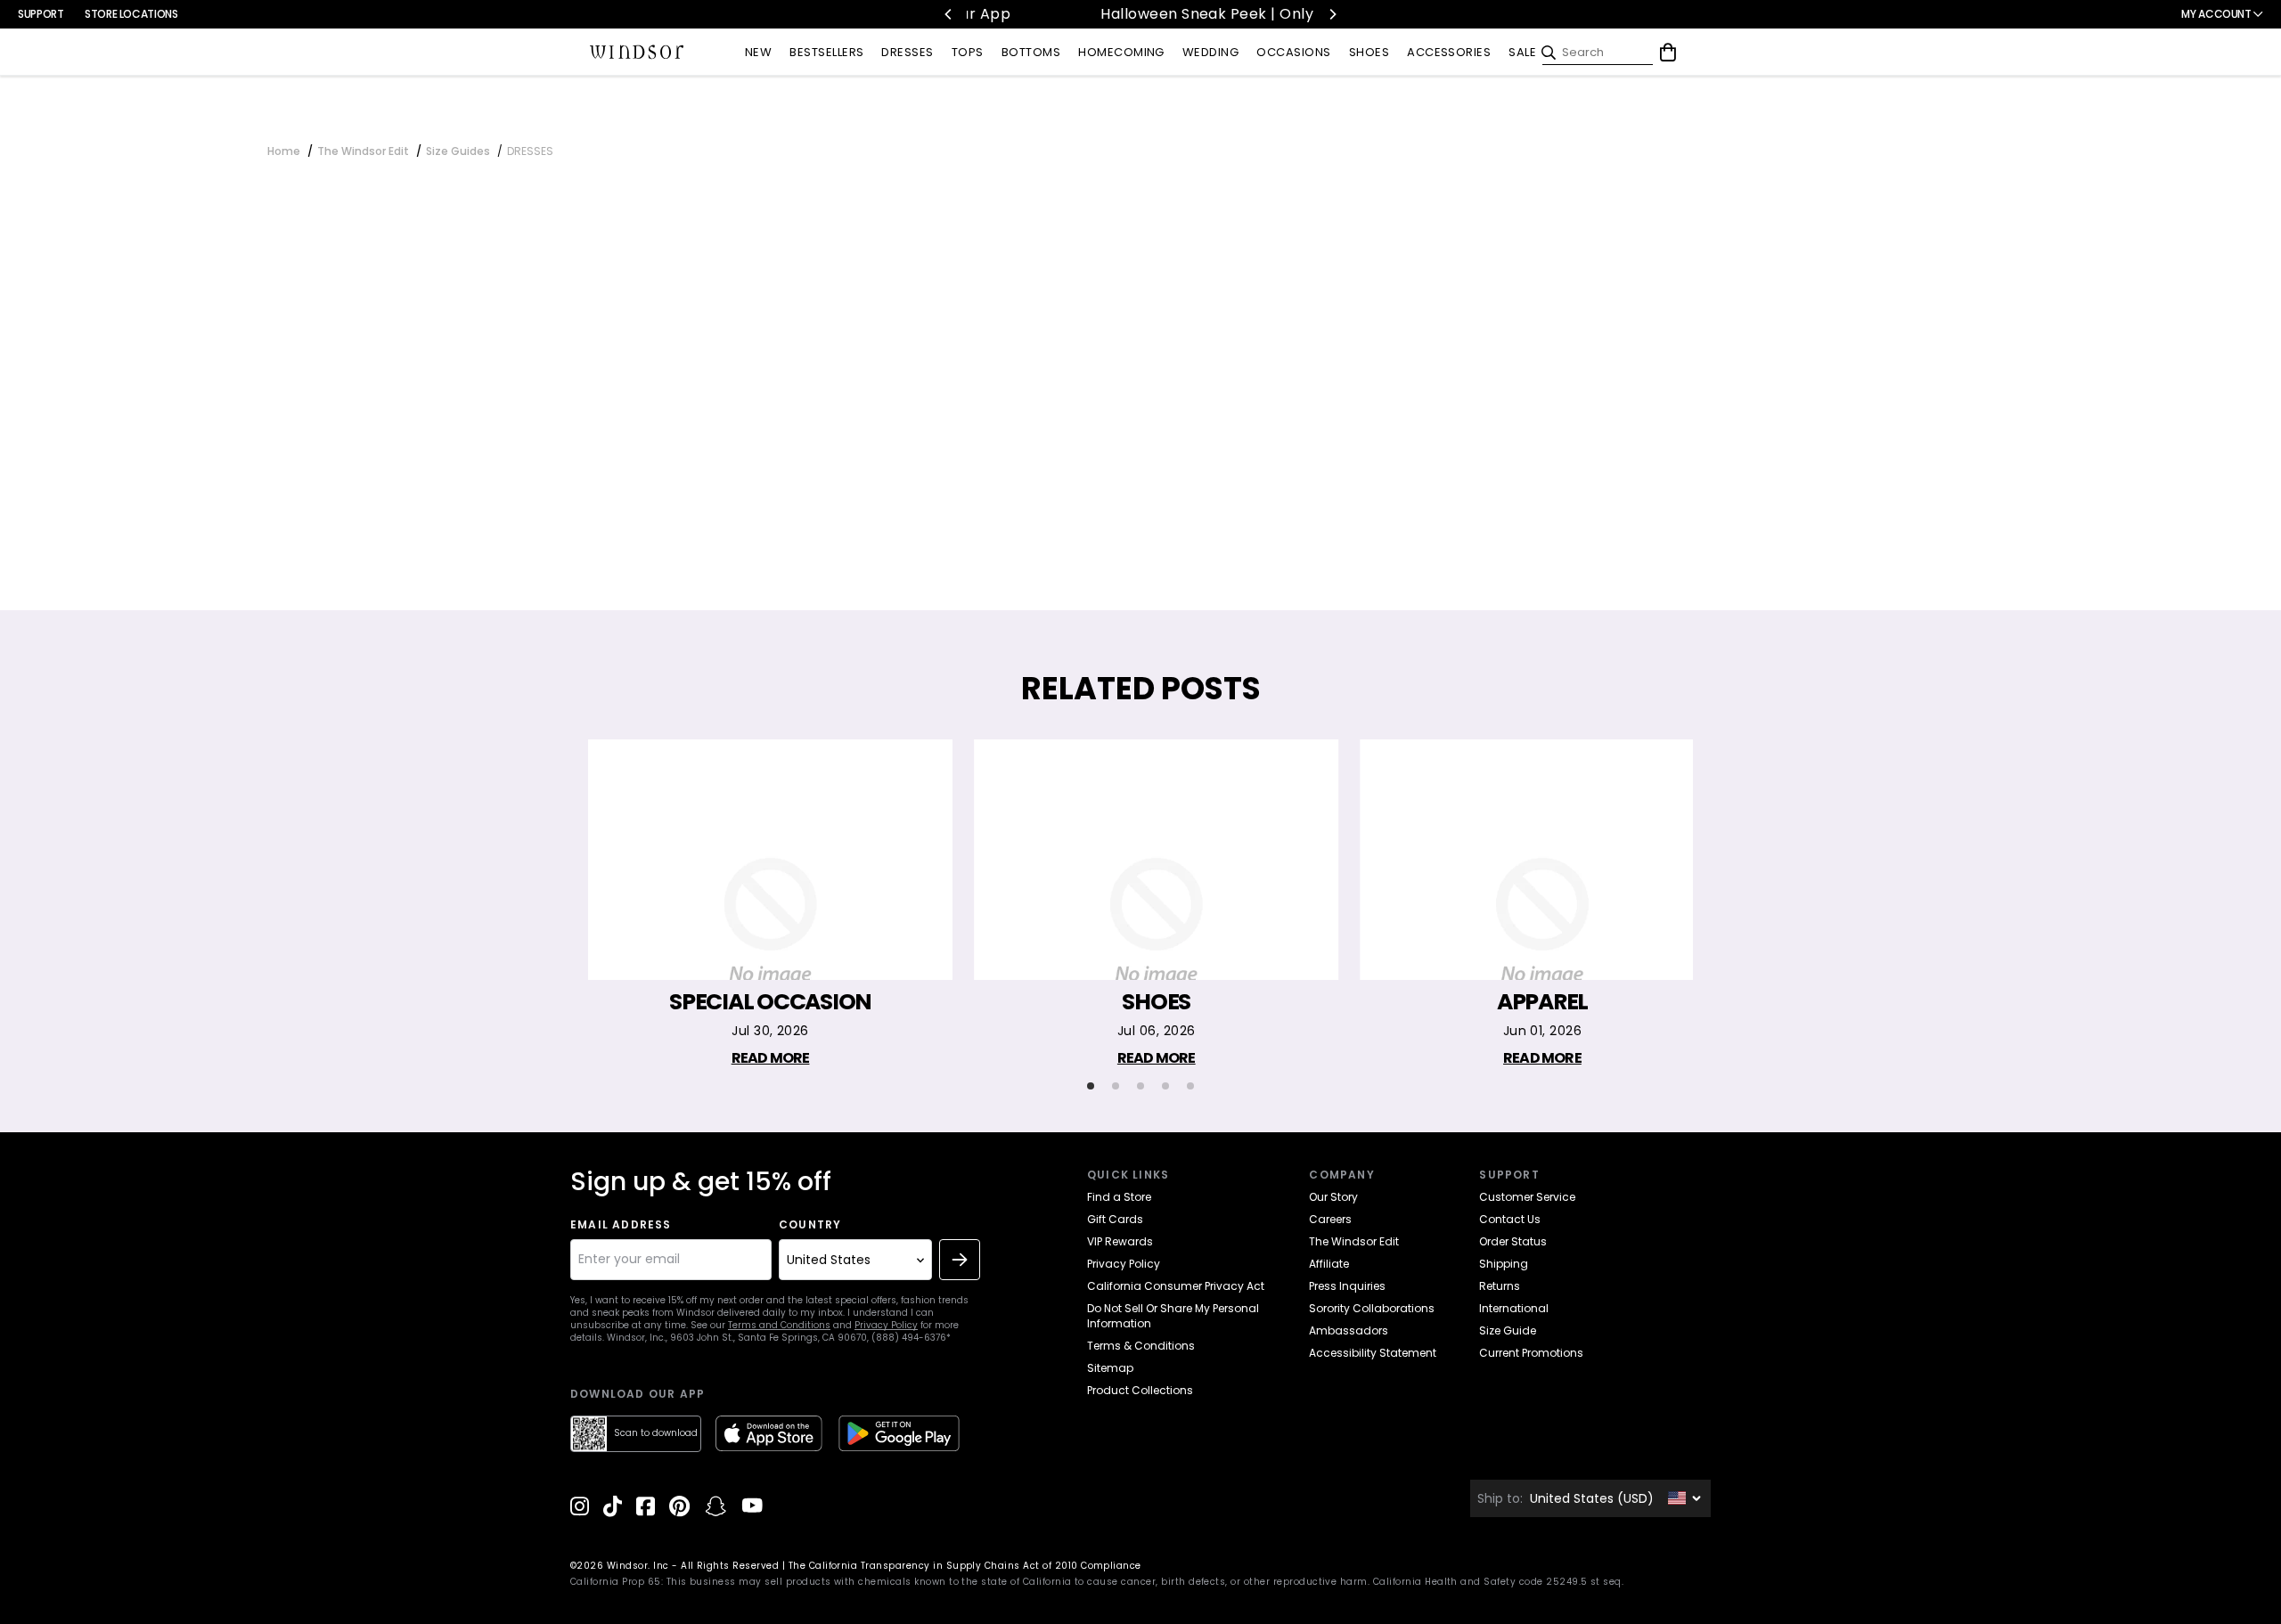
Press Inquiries (1347, 1286)
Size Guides (458, 151)
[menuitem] (758, 53)
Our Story (1333, 1197)
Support (41, 14)
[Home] (637, 53)
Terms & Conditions (1141, 1346)
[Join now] (960, 1260)
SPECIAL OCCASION (770, 1002)
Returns (1500, 1286)
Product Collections (1140, 1390)
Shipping (1504, 1264)
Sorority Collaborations (1372, 1308)
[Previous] (949, 14)
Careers (1330, 1219)
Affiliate (1329, 1264)
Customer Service (1527, 1197)
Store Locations (131, 14)
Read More (771, 1058)
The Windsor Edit (363, 151)
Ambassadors (1349, 1330)
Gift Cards (1115, 1219)
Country (810, 1225)
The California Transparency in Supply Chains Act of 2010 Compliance (965, 1566)
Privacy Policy (886, 1325)
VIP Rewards (1120, 1241)
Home (284, 151)
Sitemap (1110, 1368)
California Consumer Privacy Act (1176, 1286)
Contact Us (1510, 1219)
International (1514, 1308)
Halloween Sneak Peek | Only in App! (1152, 14)
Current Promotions (1531, 1353)
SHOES (1156, 1002)
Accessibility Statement (1373, 1353)
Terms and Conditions (779, 1325)
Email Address (621, 1225)
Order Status (1513, 1241)
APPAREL (1542, 1002)
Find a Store (1119, 1197)
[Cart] (1668, 53)
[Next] (1332, 14)
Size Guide (1508, 1330)
